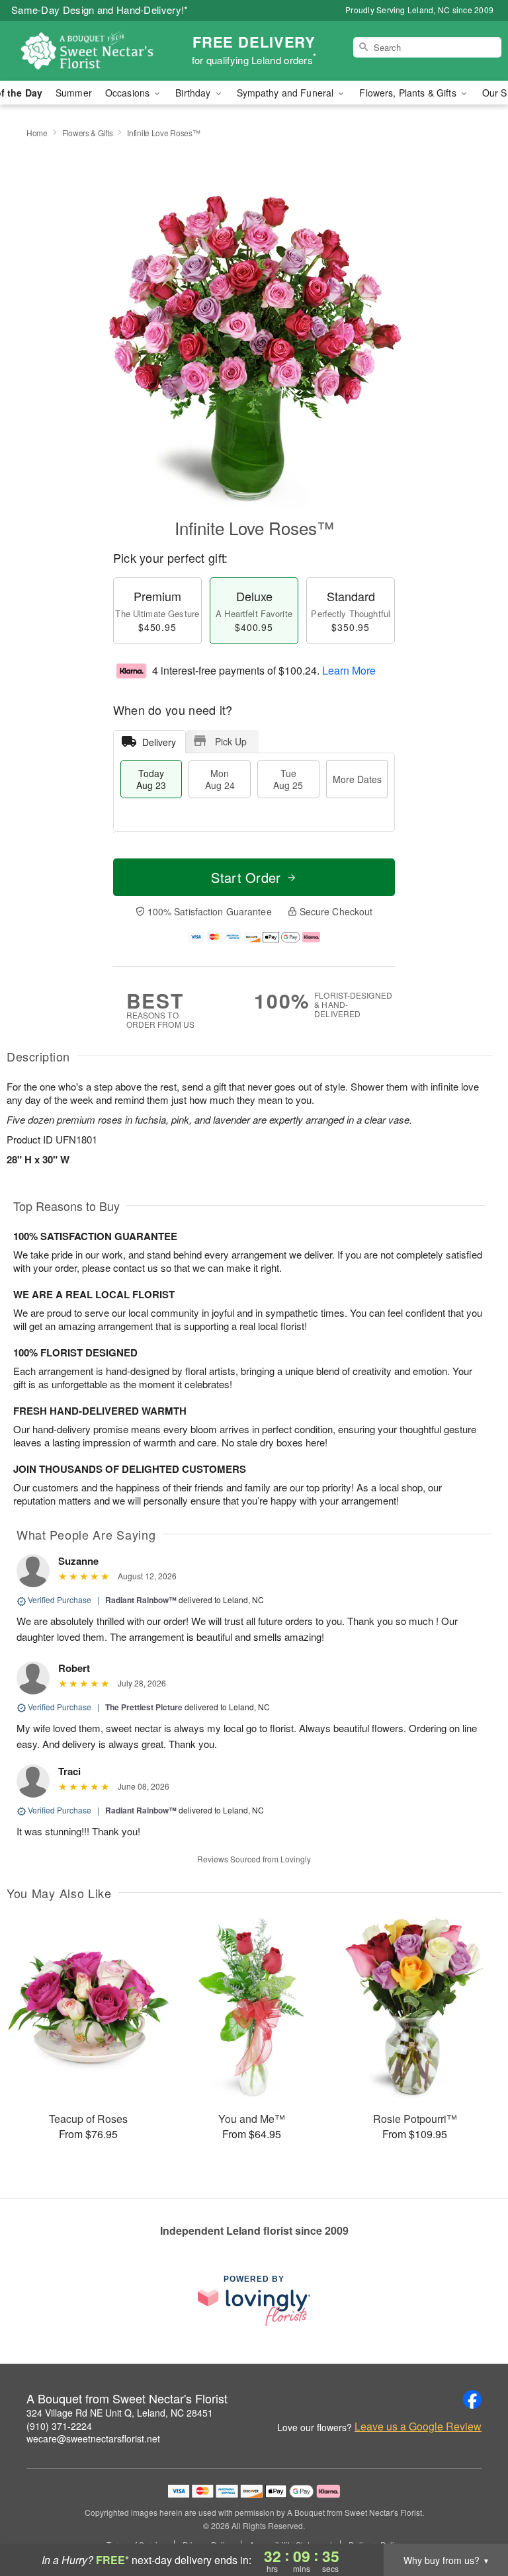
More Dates (357, 779)
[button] (473, 2520)
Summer (74, 93)
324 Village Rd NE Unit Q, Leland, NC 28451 (120, 2413)
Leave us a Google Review (418, 2427)
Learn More (349, 670)
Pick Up (231, 741)
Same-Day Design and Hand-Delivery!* (100, 10)
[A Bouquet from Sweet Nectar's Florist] (87, 51)
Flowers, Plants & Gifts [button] (409, 93)
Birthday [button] (194, 93)
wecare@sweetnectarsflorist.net (93, 2438)
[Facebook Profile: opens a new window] (472, 2399)
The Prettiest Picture (144, 1707)
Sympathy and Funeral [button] (287, 93)
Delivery (159, 742)
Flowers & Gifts (88, 133)
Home (37, 133)
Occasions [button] (129, 93)
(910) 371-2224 (59, 2426)
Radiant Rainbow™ (141, 1600)
